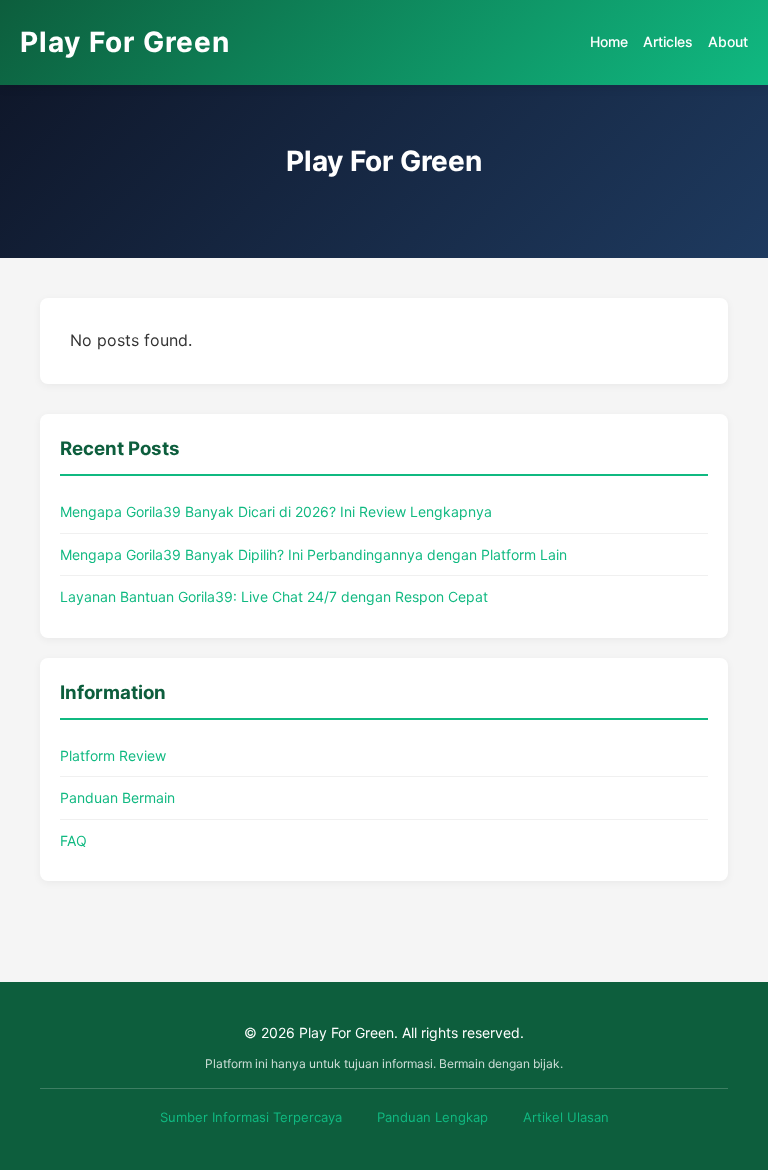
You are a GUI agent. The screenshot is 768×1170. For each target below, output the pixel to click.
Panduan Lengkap (432, 1117)
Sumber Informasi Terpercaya (251, 1117)
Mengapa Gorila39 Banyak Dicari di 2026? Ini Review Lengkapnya (276, 511)
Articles (668, 41)
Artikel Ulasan (566, 1117)
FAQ (73, 840)
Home (609, 41)
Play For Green (125, 42)
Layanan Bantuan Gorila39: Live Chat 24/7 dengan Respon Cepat (274, 596)
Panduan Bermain (117, 797)
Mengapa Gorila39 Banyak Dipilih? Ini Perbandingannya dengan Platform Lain (313, 554)
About (728, 41)
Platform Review (113, 755)
